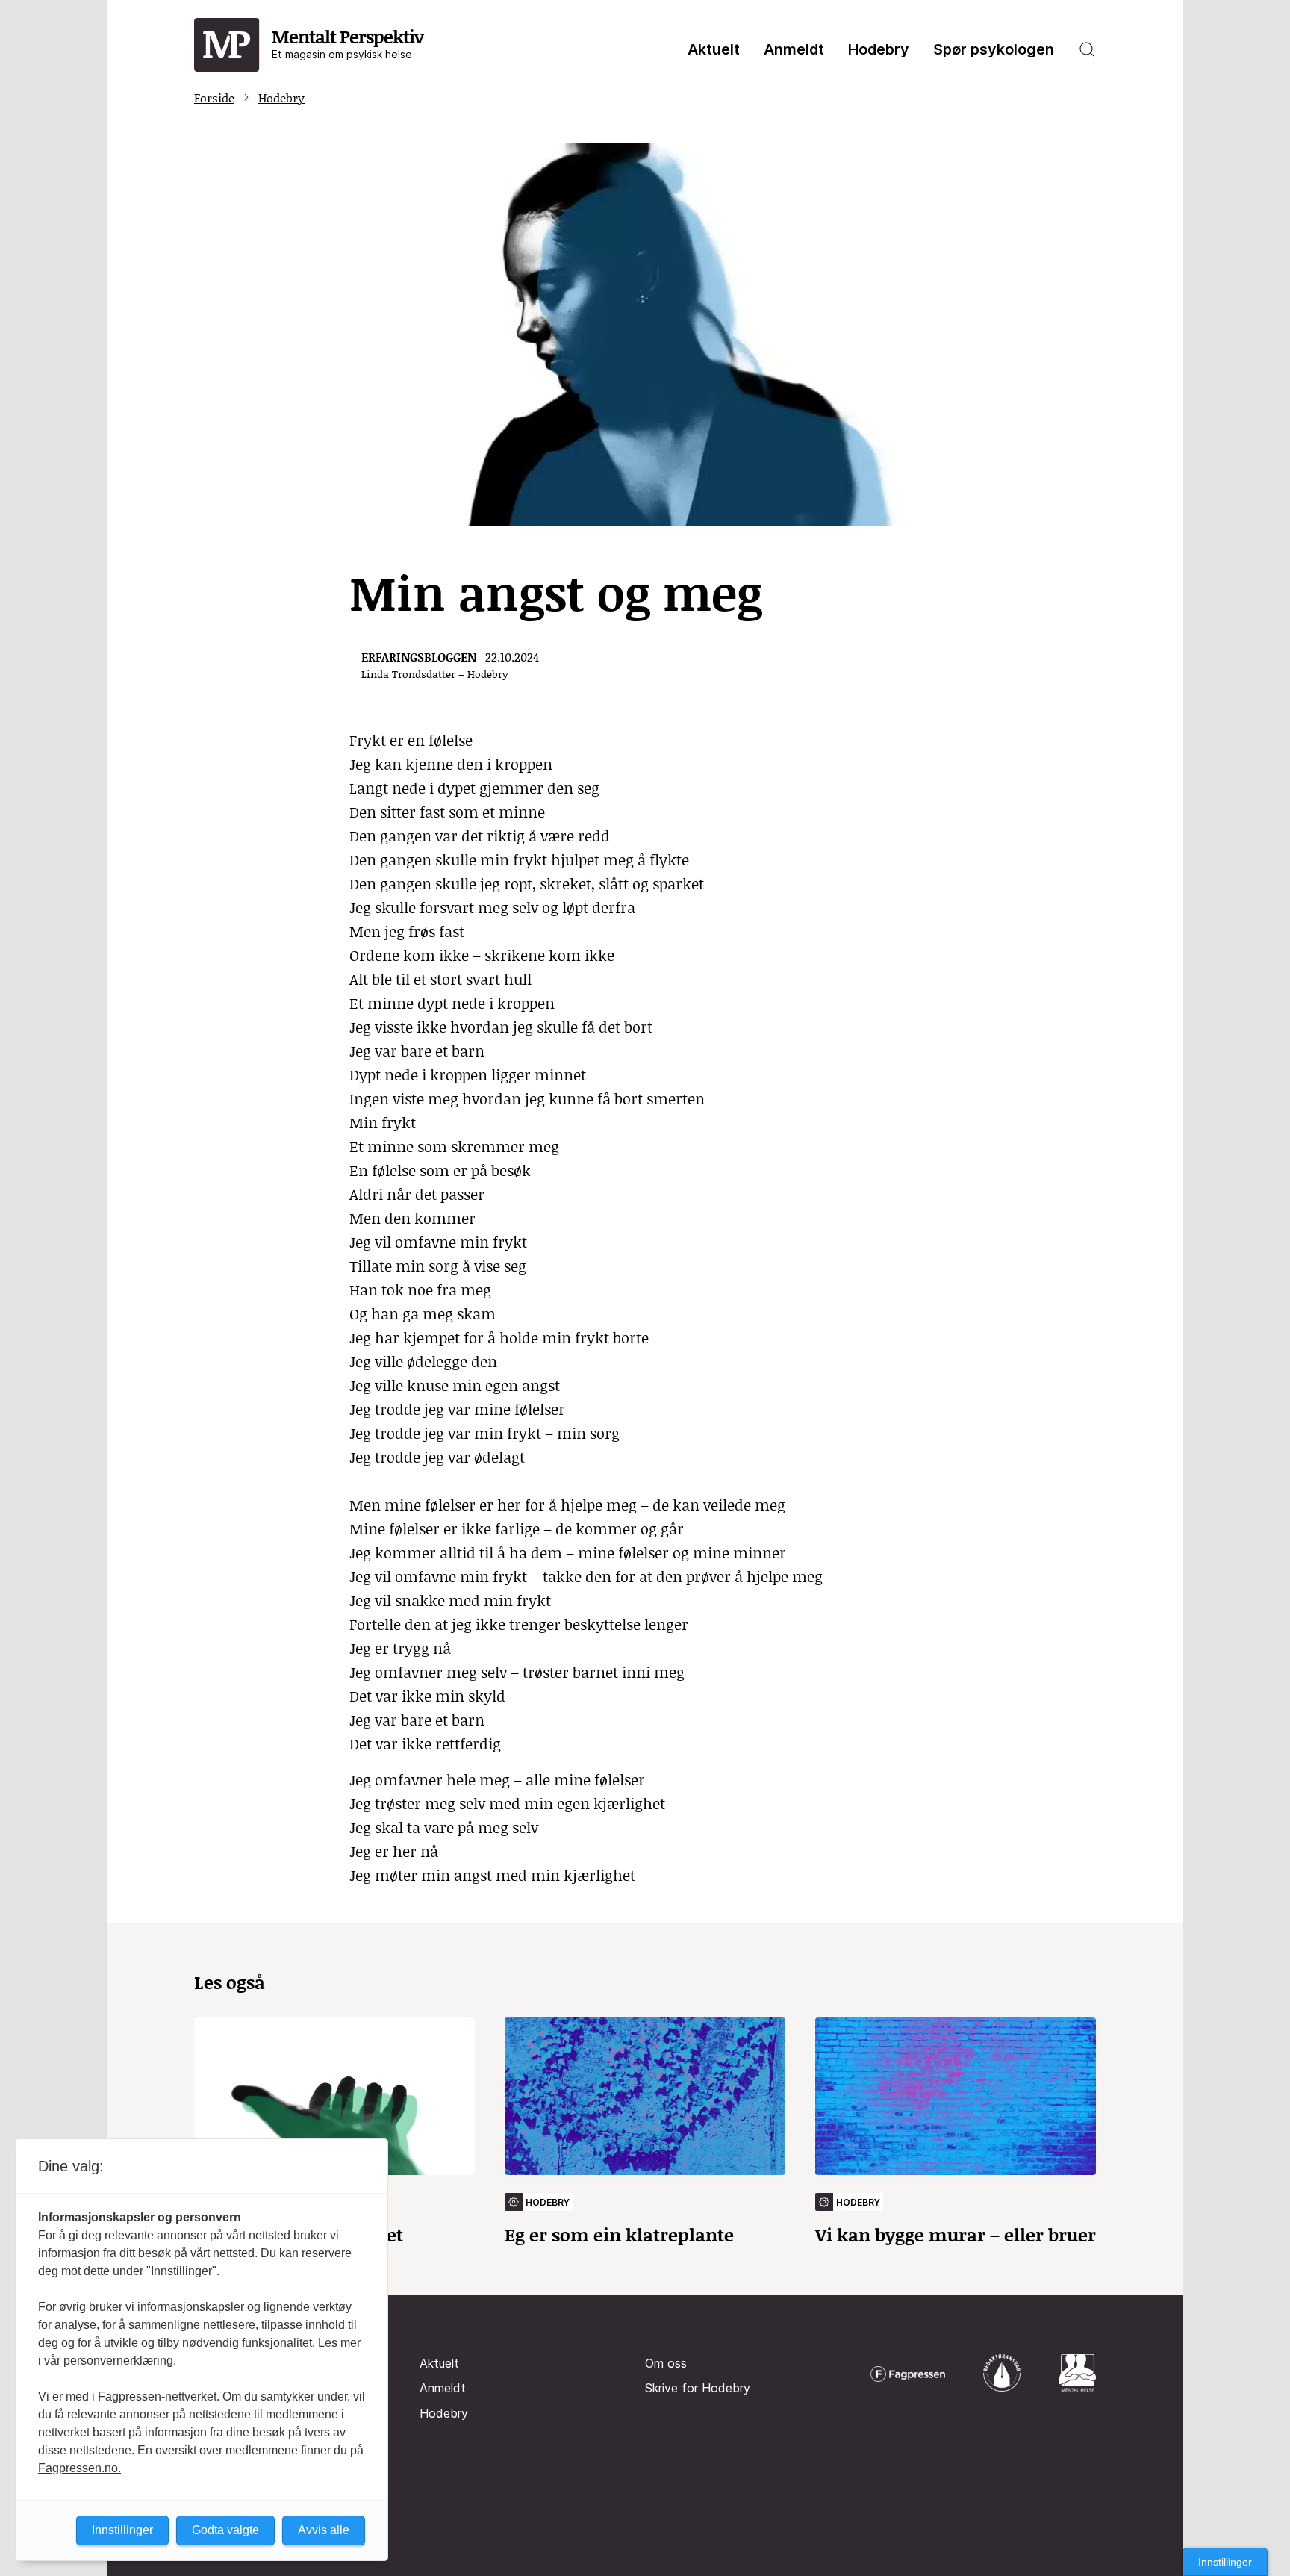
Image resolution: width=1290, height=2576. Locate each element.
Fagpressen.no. (80, 2468)
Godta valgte (225, 2530)
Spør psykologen (994, 49)
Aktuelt (714, 49)
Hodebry (879, 49)
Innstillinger (1225, 2562)
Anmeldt (794, 49)
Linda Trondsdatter (408, 674)
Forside (214, 97)
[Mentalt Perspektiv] (227, 46)
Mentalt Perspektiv (348, 42)
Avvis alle (324, 2530)
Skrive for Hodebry (698, 2388)
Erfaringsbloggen (419, 657)
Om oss (666, 2363)
